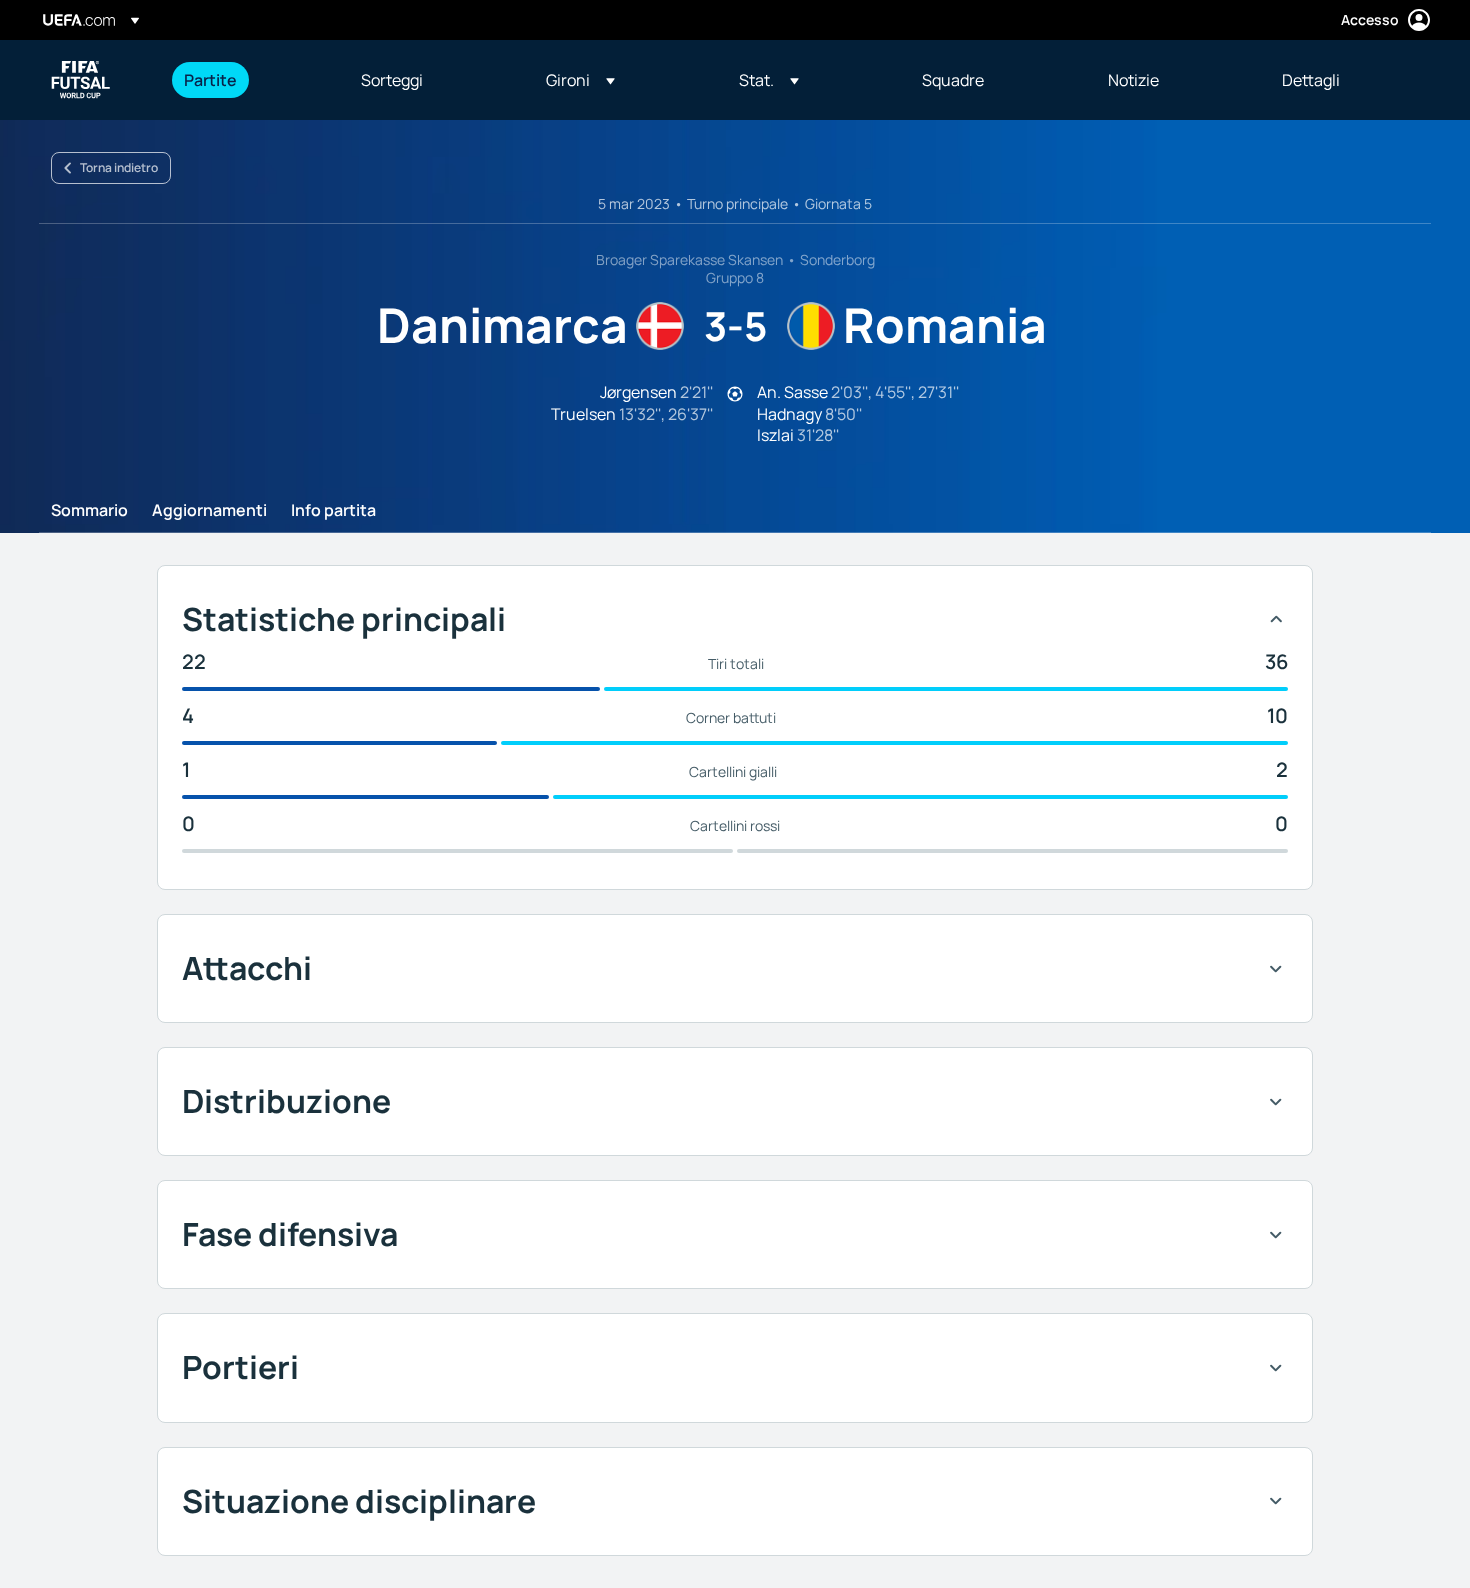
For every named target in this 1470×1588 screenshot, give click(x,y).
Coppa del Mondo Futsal (81, 80)
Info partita (333, 511)
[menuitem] (247, 80)
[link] (210, 80)
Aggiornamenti (209, 511)
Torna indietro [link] (119, 167)
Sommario (89, 511)
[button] (580, 80)
